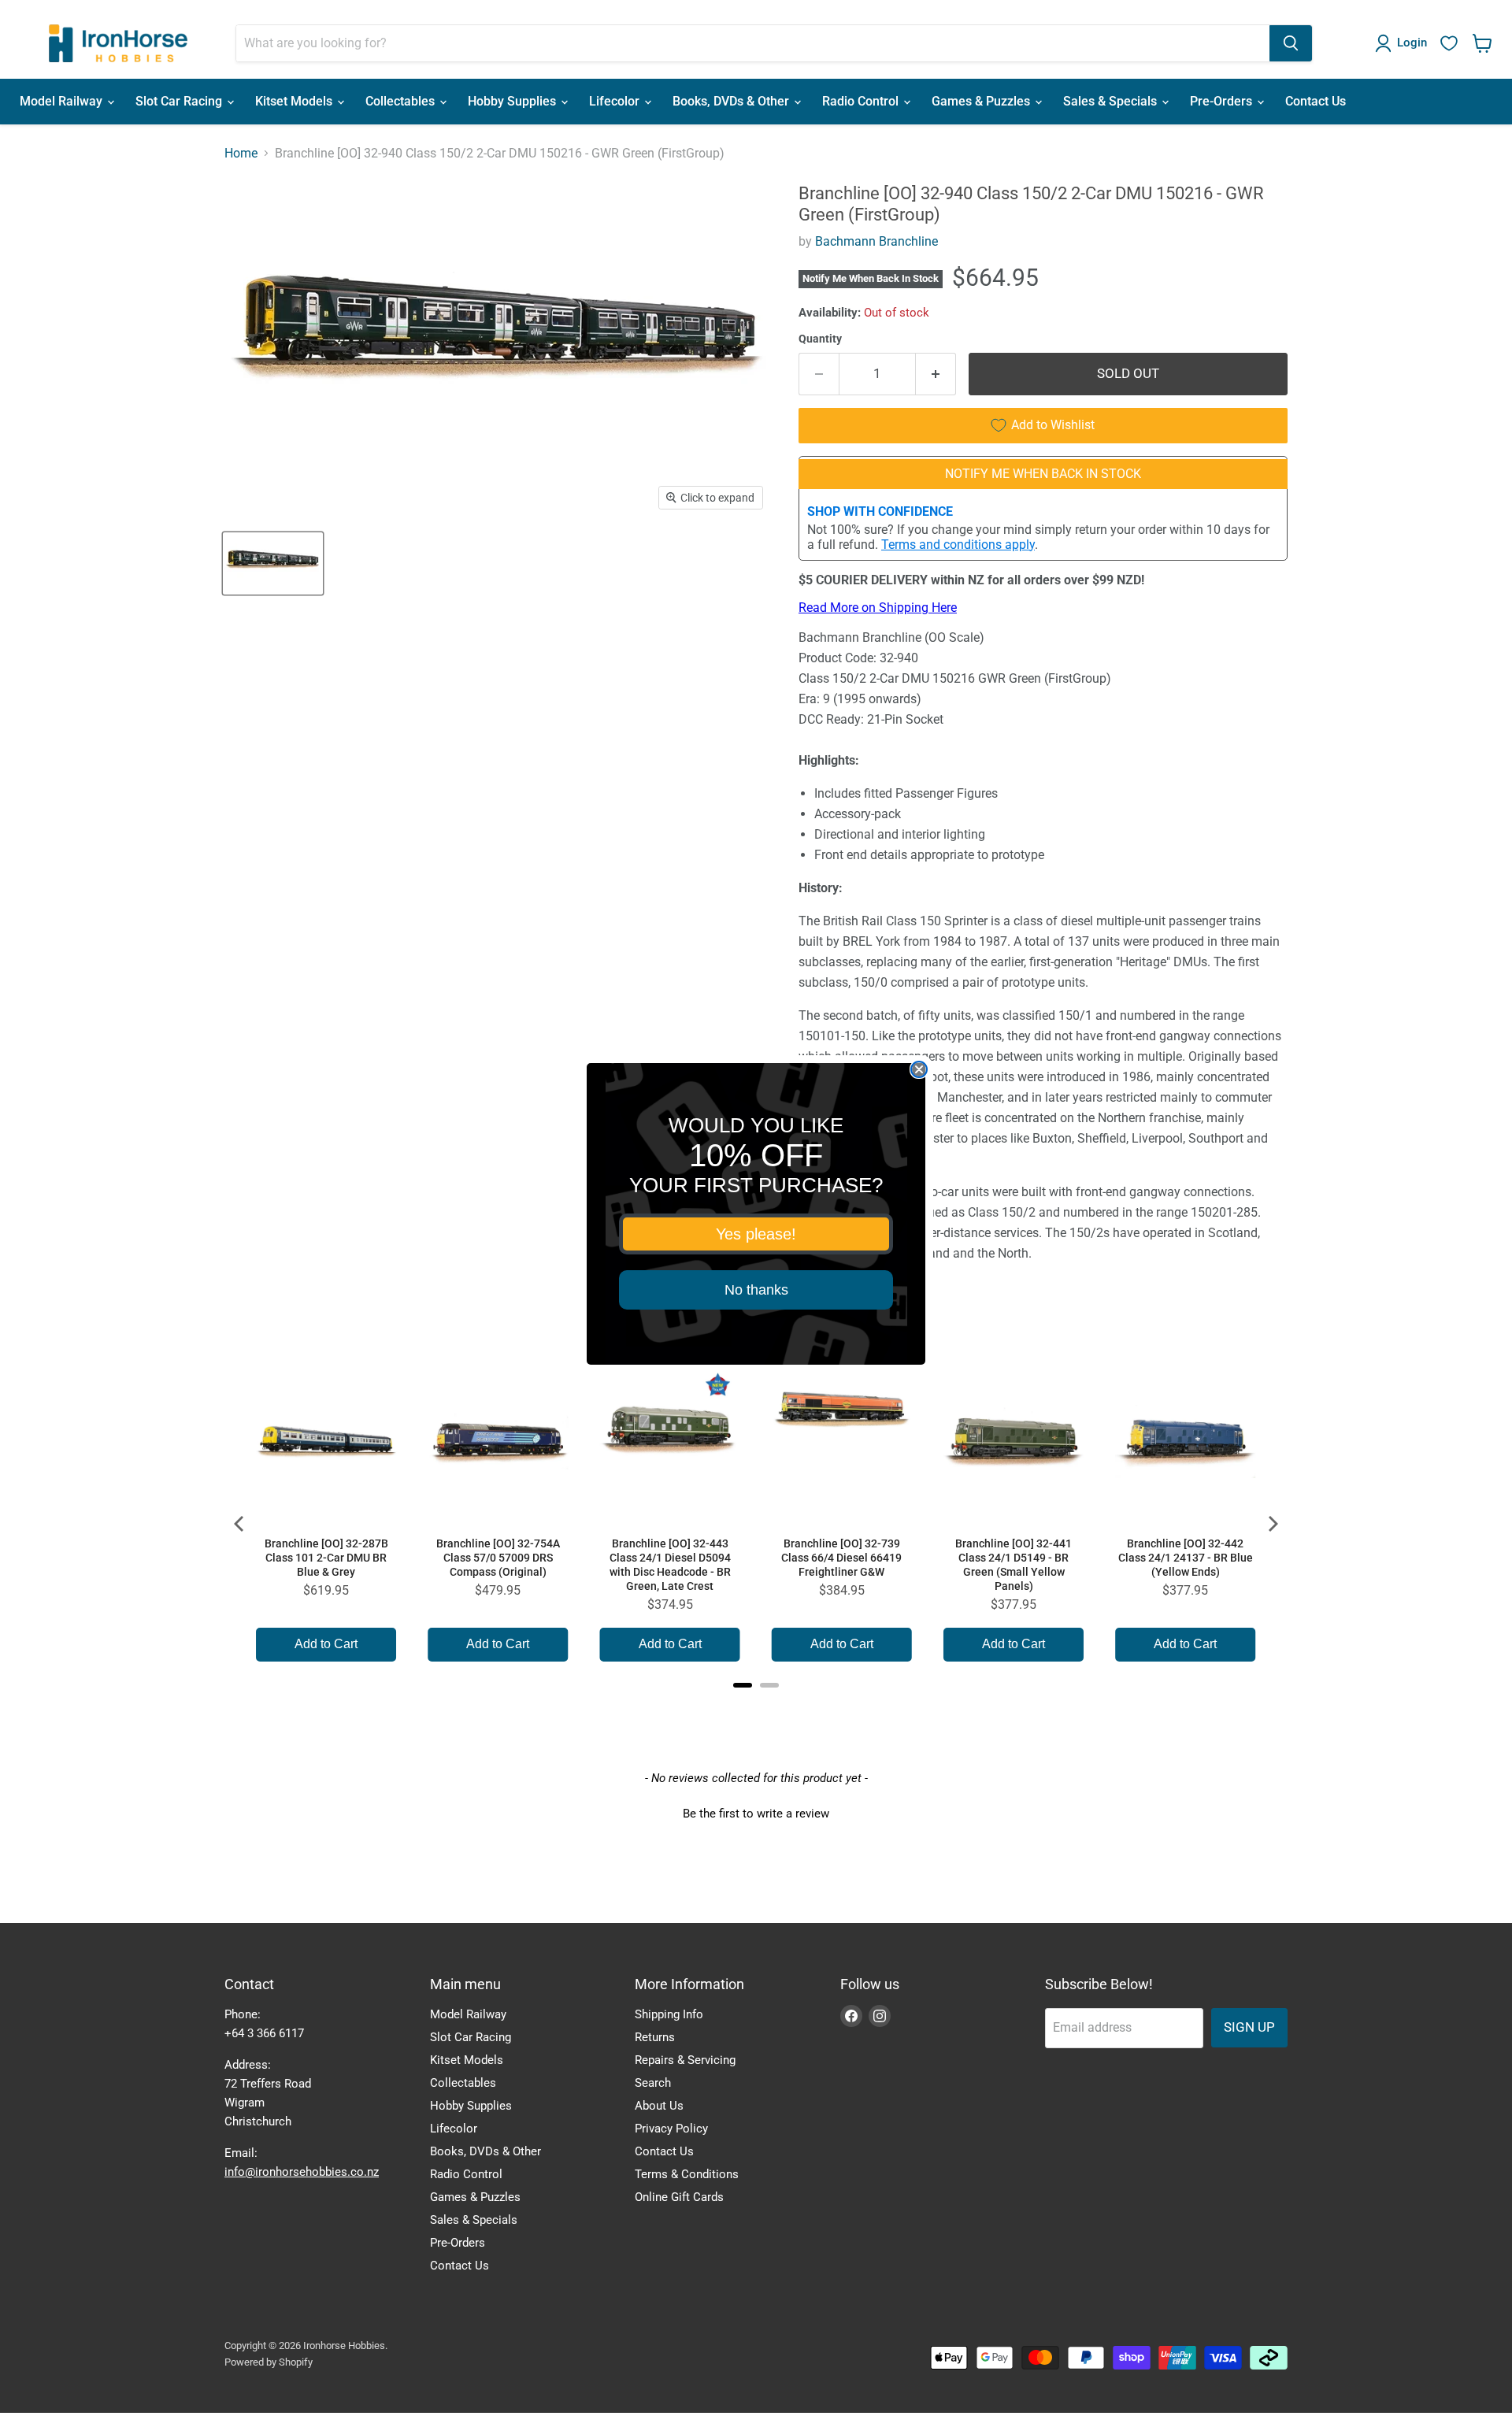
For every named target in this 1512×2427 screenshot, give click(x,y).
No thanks (756, 1290)
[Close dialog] (919, 1069)
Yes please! (756, 1234)
